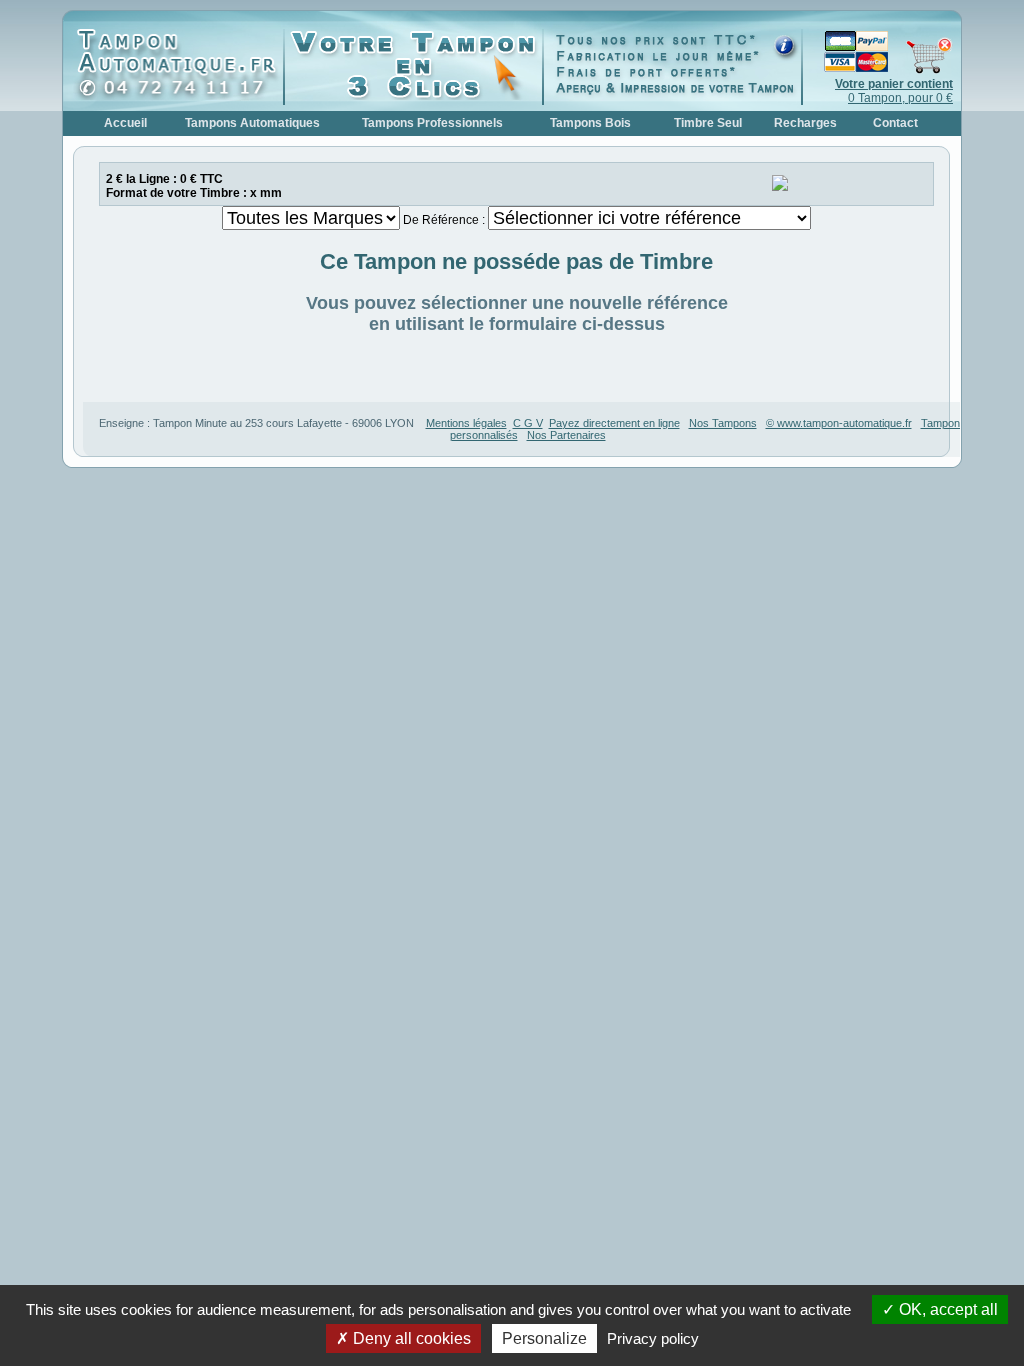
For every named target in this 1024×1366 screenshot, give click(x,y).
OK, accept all (946, 1309)
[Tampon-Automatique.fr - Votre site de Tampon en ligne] (178, 96)
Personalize (544, 1338)
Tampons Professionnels (432, 123)
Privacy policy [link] (653, 1338)
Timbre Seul (708, 123)
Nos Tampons (723, 423)
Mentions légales (466, 423)
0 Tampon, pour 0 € (894, 91)
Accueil (125, 123)
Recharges (805, 123)
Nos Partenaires (566, 435)
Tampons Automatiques (252, 123)
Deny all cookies (410, 1338)
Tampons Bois (590, 123)
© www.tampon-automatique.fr (839, 423)
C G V (528, 423)
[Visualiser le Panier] (878, 70)
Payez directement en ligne (614, 423)
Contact (895, 123)
